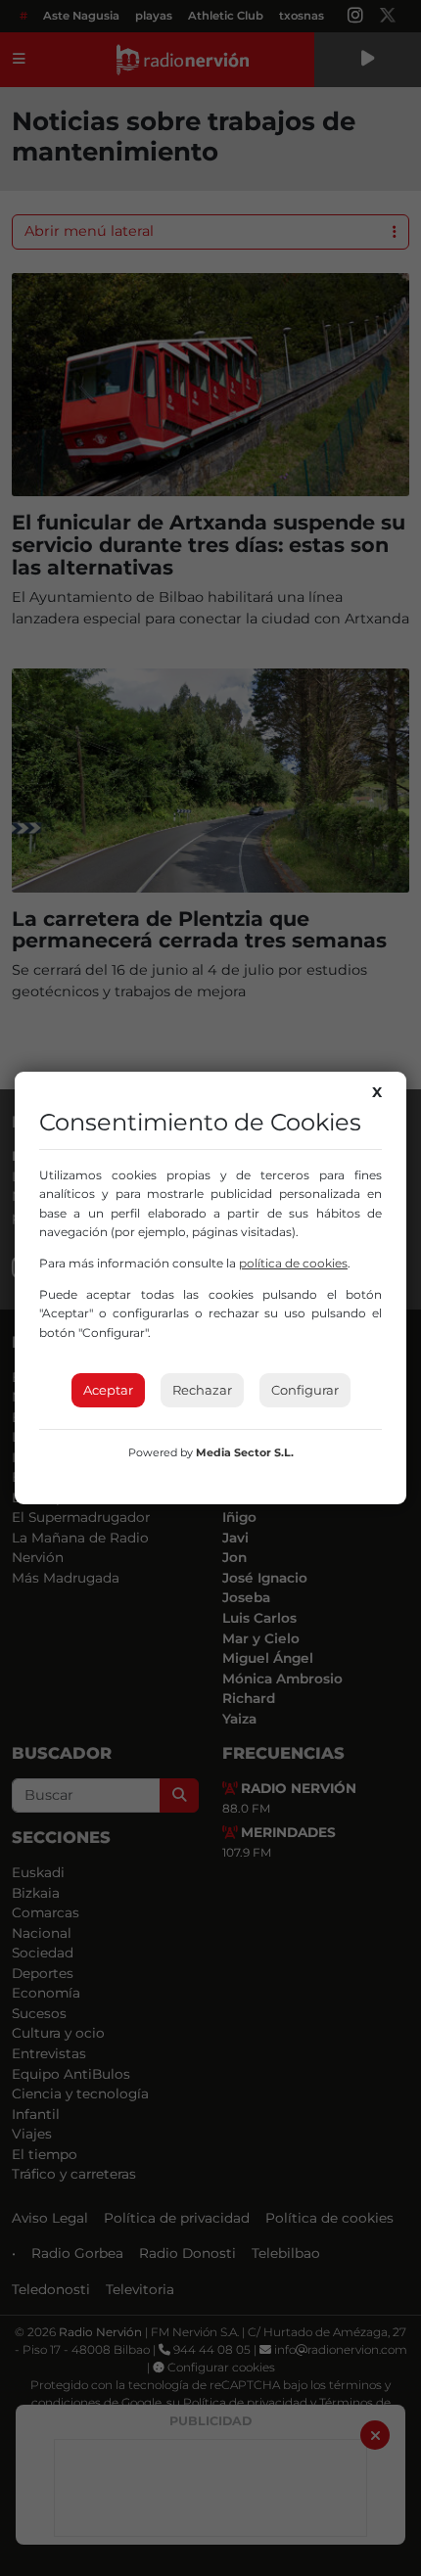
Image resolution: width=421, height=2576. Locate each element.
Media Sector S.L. (245, 1452)
